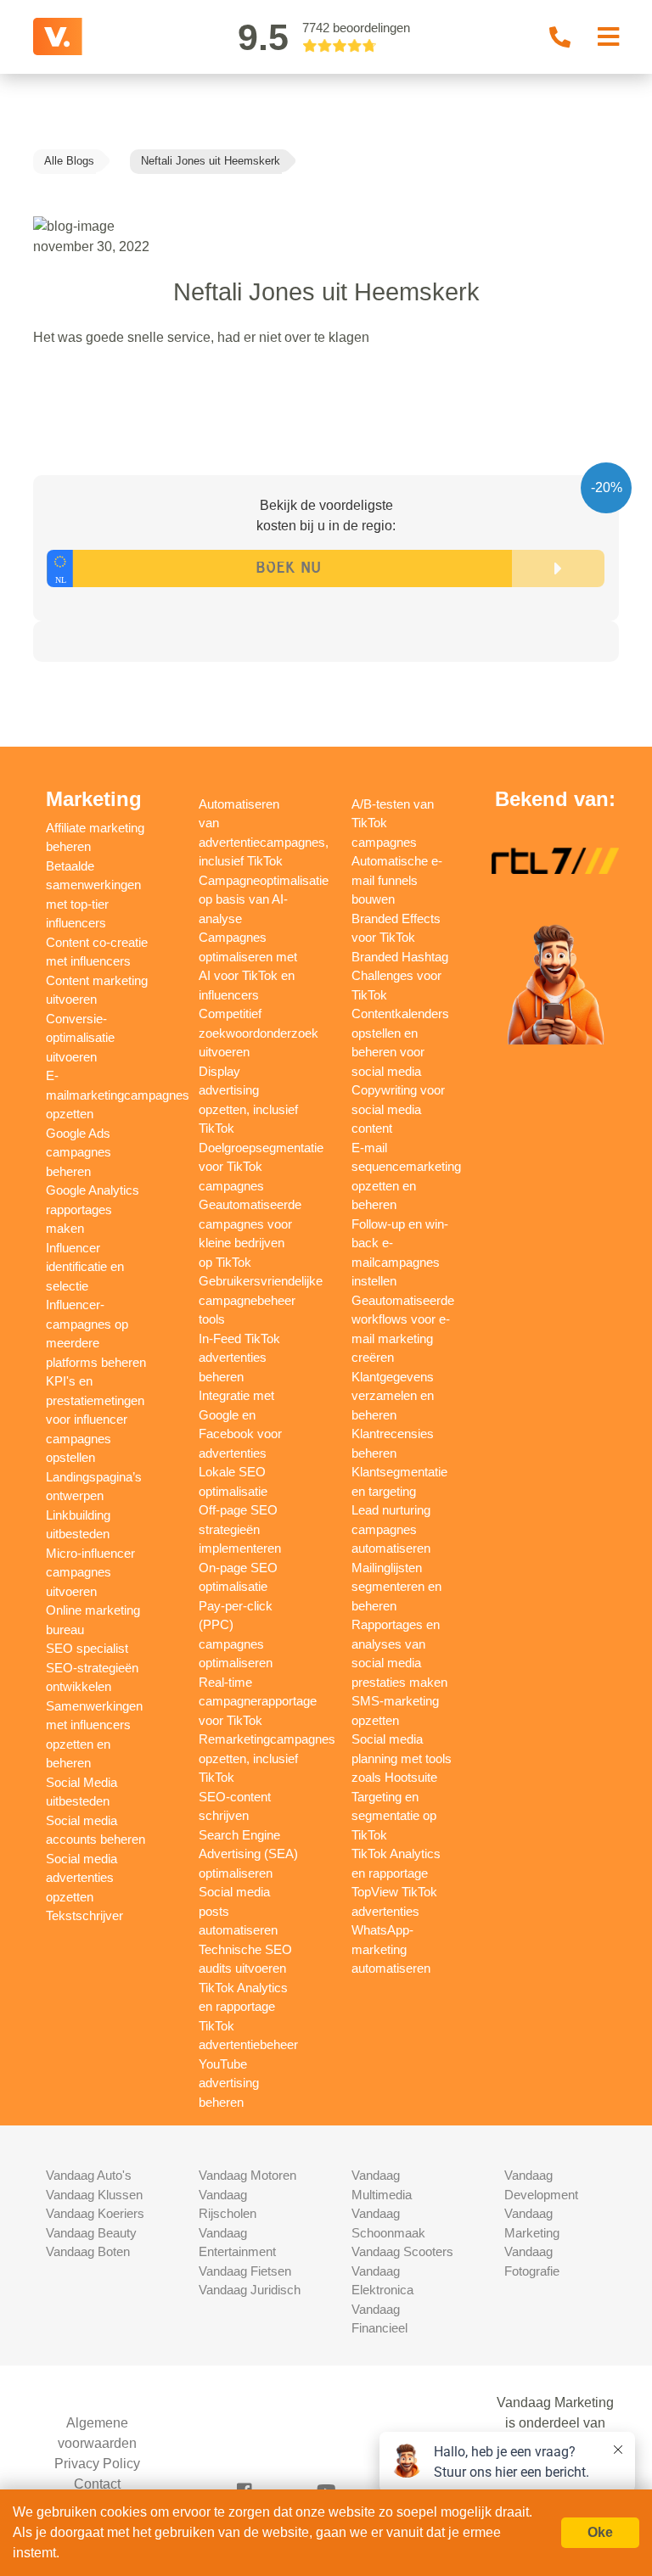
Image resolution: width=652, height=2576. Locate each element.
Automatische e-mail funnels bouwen (397, 880)
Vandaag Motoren (247, 2175)
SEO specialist (87, 1648)
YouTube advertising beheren (229, 2083)
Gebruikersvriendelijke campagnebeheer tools (261, 1300)
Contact (97, 2484)
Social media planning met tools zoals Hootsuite (402, 1758)
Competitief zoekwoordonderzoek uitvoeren (259, 1033)
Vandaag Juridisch (250, 2290)
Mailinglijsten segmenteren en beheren (396, 1587)
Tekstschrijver (84, 1915)
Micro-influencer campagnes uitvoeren (90, 1572)
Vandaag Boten (88, 2251)
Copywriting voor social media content (398, 1109)
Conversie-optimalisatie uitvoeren (80, 1038)
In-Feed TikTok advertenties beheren (239, 1358)
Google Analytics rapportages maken (93, 1209)
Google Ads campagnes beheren (79, 1152)
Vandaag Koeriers (95, 2213)
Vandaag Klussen (94, 2195)
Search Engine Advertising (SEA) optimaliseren (248, 1854)
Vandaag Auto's (89, 2175)
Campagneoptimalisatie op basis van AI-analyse (264, 899)
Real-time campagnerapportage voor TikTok (258, 1701)
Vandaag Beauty (91, 2233)
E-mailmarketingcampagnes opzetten (118, 1095)
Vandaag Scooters (402, 2251)
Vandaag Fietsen (245, 2271)
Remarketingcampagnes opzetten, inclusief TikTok (267, 1758)
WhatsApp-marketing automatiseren (391, 1949)
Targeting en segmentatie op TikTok (394, 1816)
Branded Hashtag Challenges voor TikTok (400, 976)
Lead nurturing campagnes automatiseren (391, 1529)
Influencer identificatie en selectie (85, 1267)
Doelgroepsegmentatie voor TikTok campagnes (261, 1167)
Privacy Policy (97, 2464)
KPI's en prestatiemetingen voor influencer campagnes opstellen (95, 1419)
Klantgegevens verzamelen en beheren (393, 1396)
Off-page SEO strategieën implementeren (240, 1529)
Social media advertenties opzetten (81, 1878)
